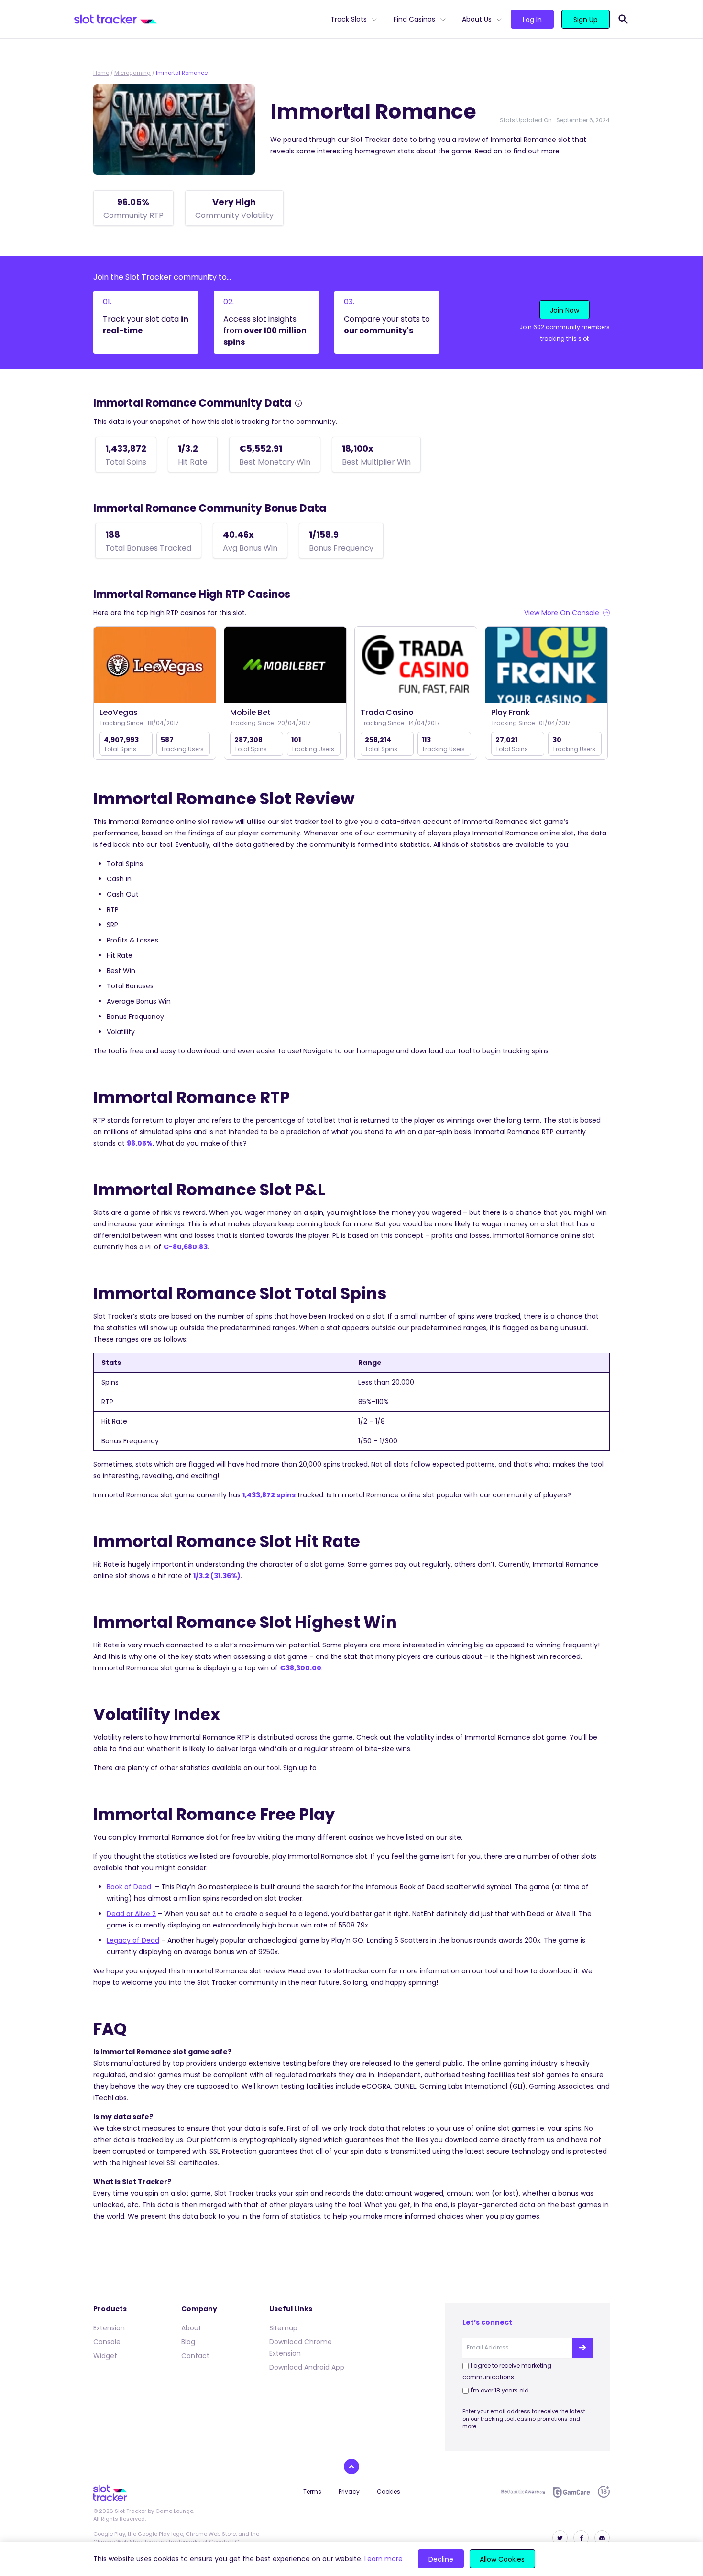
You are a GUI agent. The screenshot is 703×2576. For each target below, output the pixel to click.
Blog (188, 2342)
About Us (477, 19)
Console (107, 2342)
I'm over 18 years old (500, 2390)
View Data (155, 666)
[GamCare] (571, 2492)
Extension (109, 2328)
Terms (312, 2492)
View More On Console (562, 613)
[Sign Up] (582, 2348)
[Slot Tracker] (198, 19)
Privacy (349, 2492)
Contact (195, 2356)
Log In (532, 20)
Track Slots (349, 19)
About (191, 2328)
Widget (105, 2356)
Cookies (389, 2492)
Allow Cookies (502, 2559)
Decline (441, 2559)
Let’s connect (487, 2322)
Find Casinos (414, 19)
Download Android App (307, 2367)
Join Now (565, 310)
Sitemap (283, 2328)
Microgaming (132, 73)
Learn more (384, 2559)
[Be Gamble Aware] (523, 2492)
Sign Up (586, 20)
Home (101, 73)
